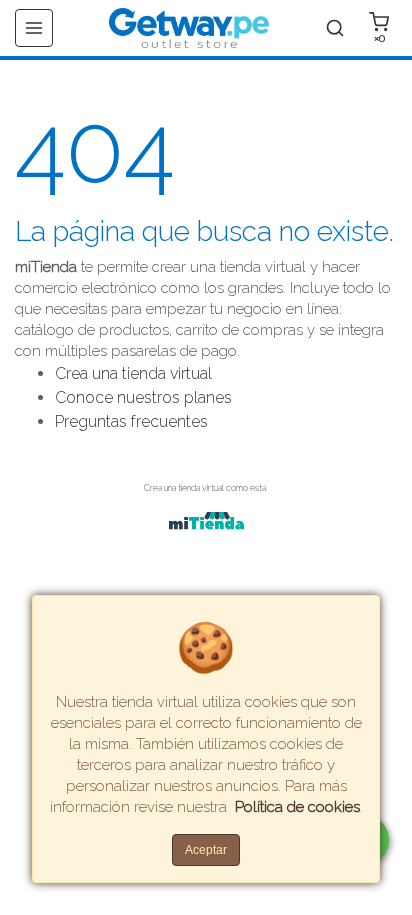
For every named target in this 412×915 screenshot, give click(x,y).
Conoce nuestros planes (143, 397)
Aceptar (206, 850)
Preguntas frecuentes (131, 421)
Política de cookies (297, 807)
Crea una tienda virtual (133, 373)
